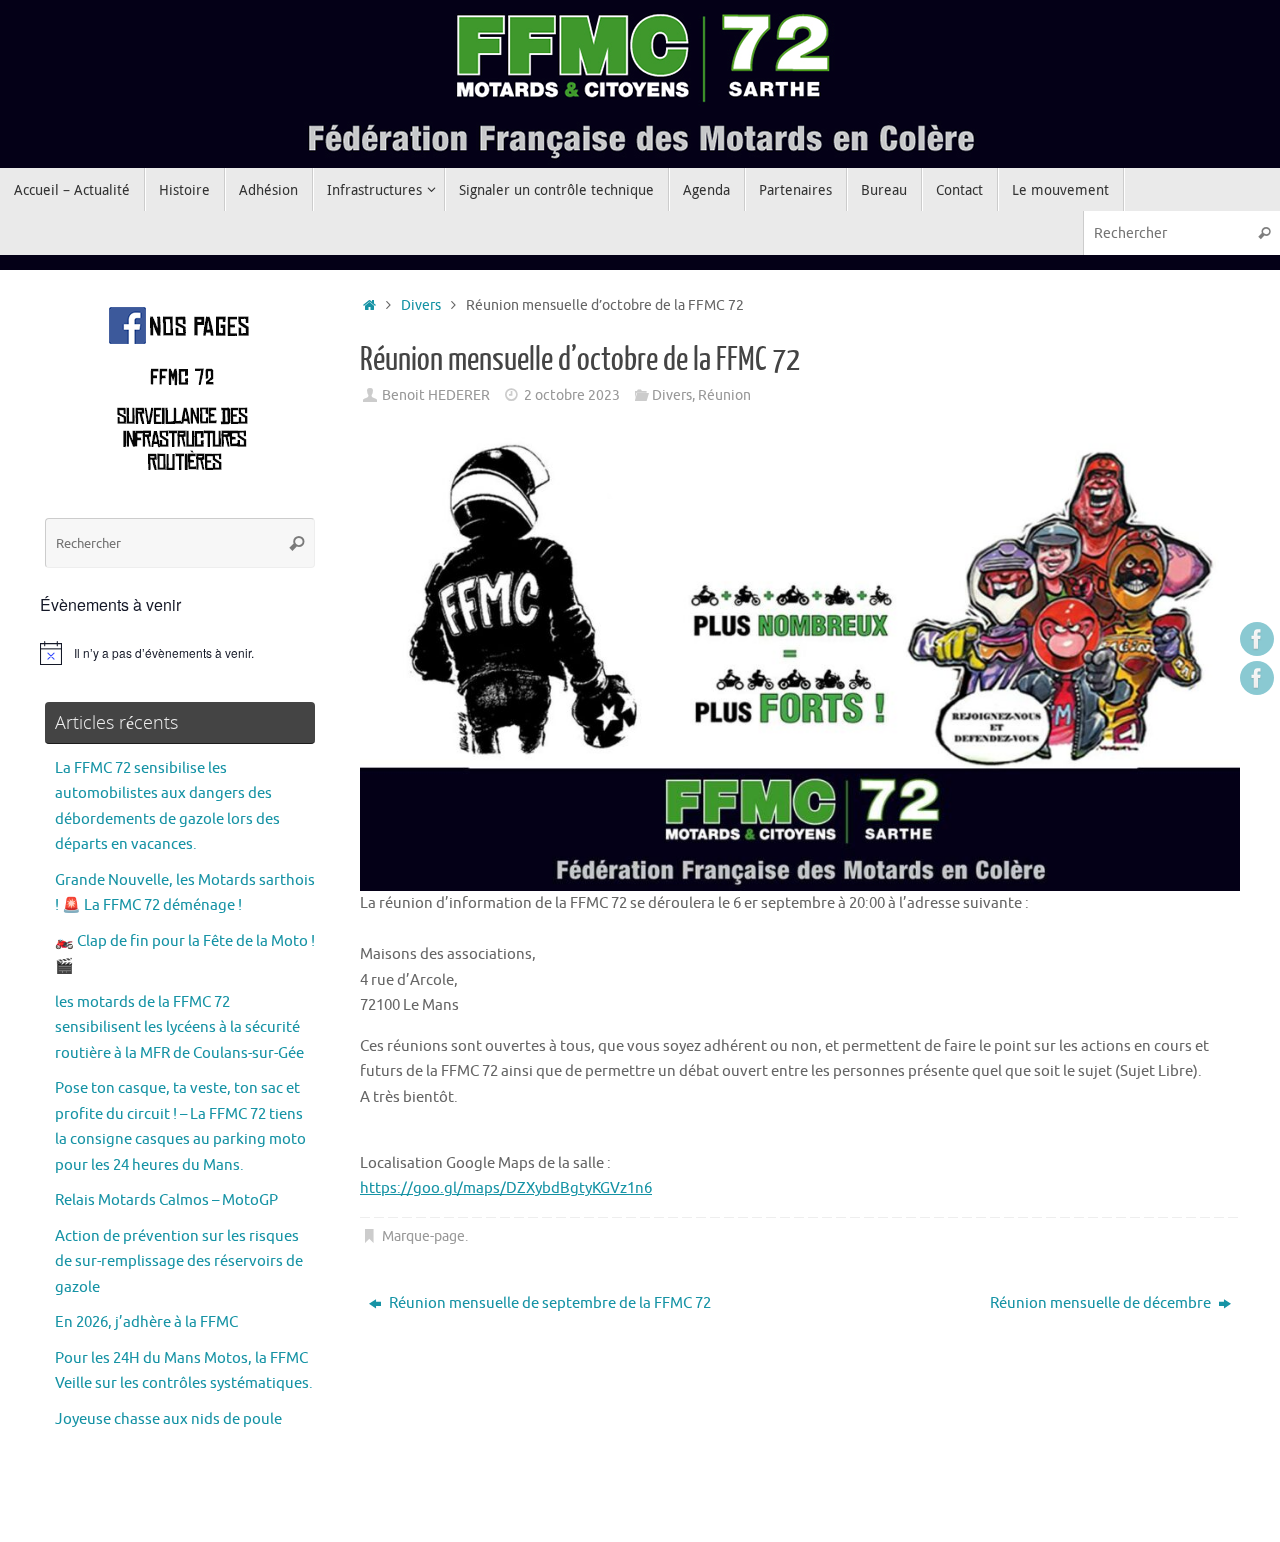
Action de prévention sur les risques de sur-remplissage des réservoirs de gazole (179, 1262)
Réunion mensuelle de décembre (1102, 1303)
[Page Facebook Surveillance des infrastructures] (1257, 678)
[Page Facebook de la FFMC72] (1257, 639)
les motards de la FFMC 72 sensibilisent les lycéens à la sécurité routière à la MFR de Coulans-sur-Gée (179, 1028)
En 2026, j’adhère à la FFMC (146, 1322)
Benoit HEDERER (436, 395)
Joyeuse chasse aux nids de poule (168, 1419)
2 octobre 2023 (572, 395)
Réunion (724, 395)
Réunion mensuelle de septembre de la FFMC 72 (548, 1303)
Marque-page (423, 1236)
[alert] (180, 653)
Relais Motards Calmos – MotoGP (166, 1200)
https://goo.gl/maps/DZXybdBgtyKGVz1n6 (506, 1188)
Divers (421, 305)
